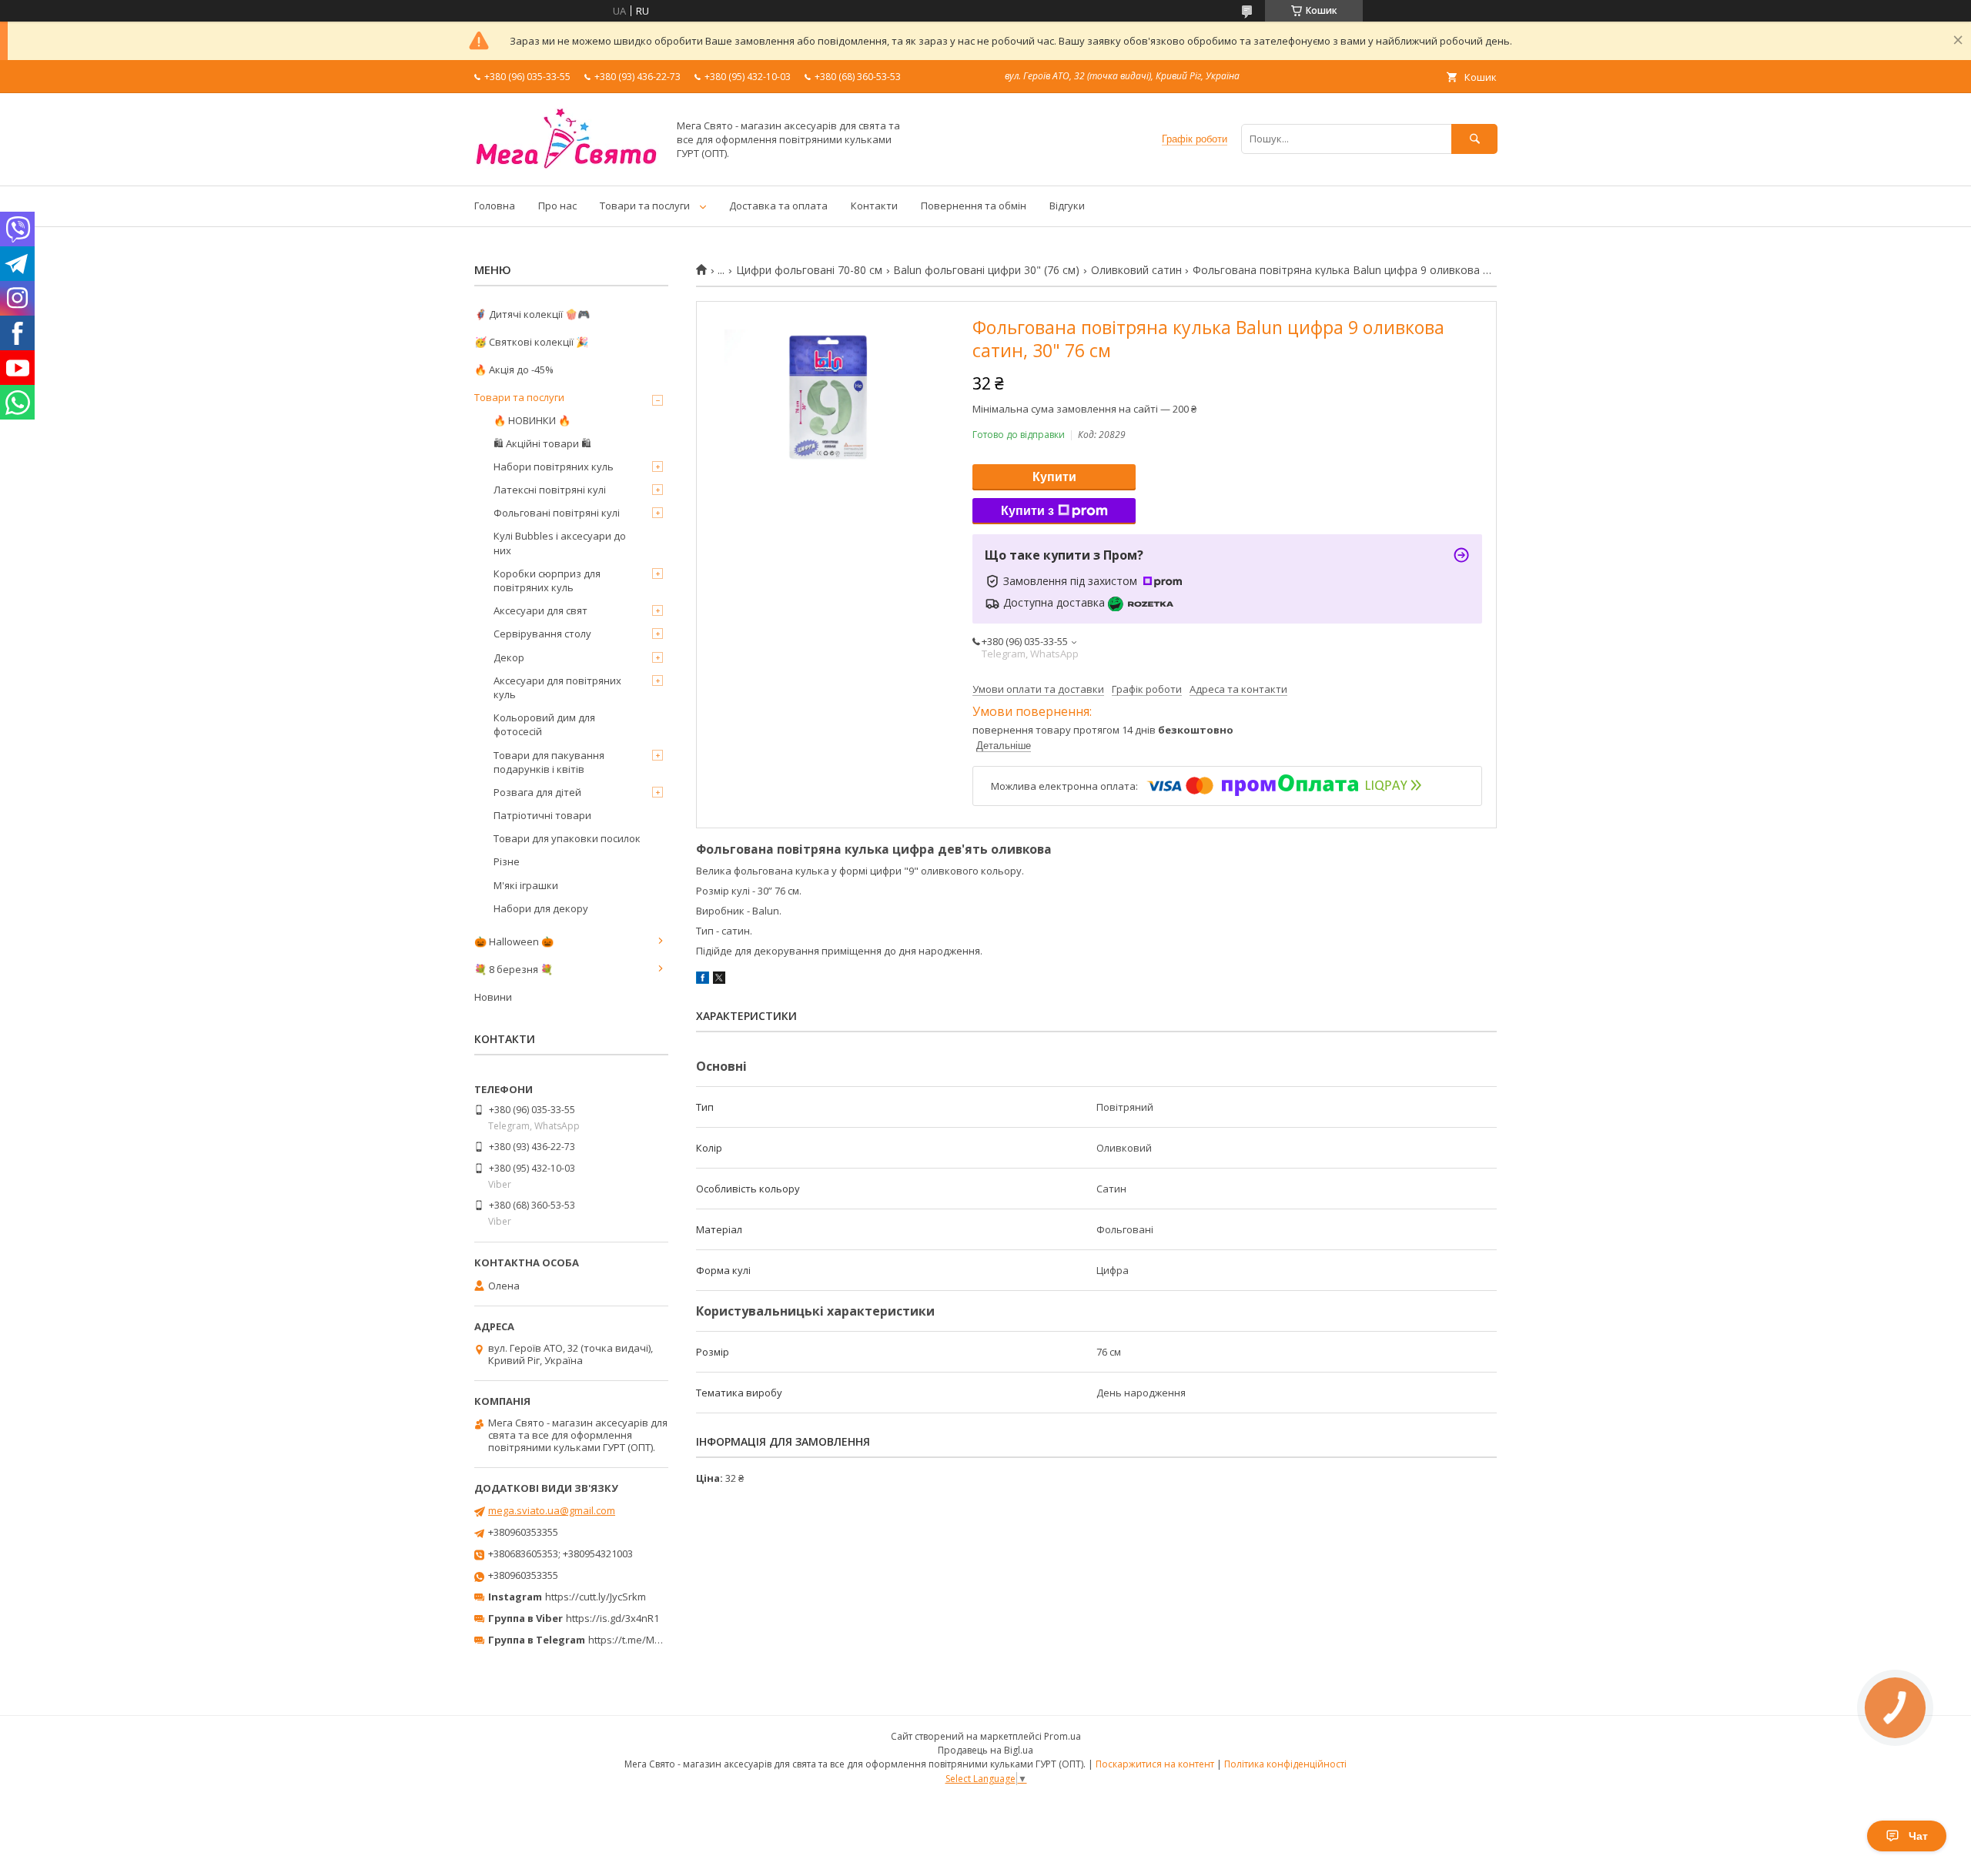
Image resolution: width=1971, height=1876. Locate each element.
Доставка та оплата (778, 206)
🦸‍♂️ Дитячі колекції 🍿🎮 (532, 314)
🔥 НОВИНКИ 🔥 (532, 420)
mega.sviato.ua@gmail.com (552, 1510)
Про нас (557, 206)
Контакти (874, 206)
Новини (493, 997)
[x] (719, 980)
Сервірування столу (542, 634)
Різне (507, 861)
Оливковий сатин (1136, 270)
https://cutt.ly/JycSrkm (596, 1597)
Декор (509, 657)
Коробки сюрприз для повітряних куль (547, 580)
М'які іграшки (526, 885)
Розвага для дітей (537, 792)
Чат (1918, 1836)
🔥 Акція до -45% (514, 370)
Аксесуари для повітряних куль (557, 687)
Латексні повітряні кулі (550, 490)
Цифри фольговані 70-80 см (809, 270)
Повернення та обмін (974, 206)
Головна (495, 206)
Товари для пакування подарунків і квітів (549, 762)
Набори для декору (541, 908)
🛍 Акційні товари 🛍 (542, 443)
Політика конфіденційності (1285, 1764)
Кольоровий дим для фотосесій (544, 724)
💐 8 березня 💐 (514, 969)
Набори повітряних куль (554, 466)
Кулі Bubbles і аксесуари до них (560, 543)
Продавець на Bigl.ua (985, 1750)
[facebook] (703, 980)
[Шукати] (1474, 139)
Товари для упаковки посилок (567, 838)
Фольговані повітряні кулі (557, 513)
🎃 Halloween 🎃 (514, 941)
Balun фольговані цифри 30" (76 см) (986, 270)
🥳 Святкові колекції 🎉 (531, 342)
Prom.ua (1062, 1736)
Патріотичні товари (542, 815)
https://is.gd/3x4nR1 (612, 1618)
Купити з (1027, 511)
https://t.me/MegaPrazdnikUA (658, 1640)
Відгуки (1067, 206)
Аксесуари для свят (540, 610)
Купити (1054, 477)
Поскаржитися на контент (1155, 1764)
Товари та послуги (645, 206)
